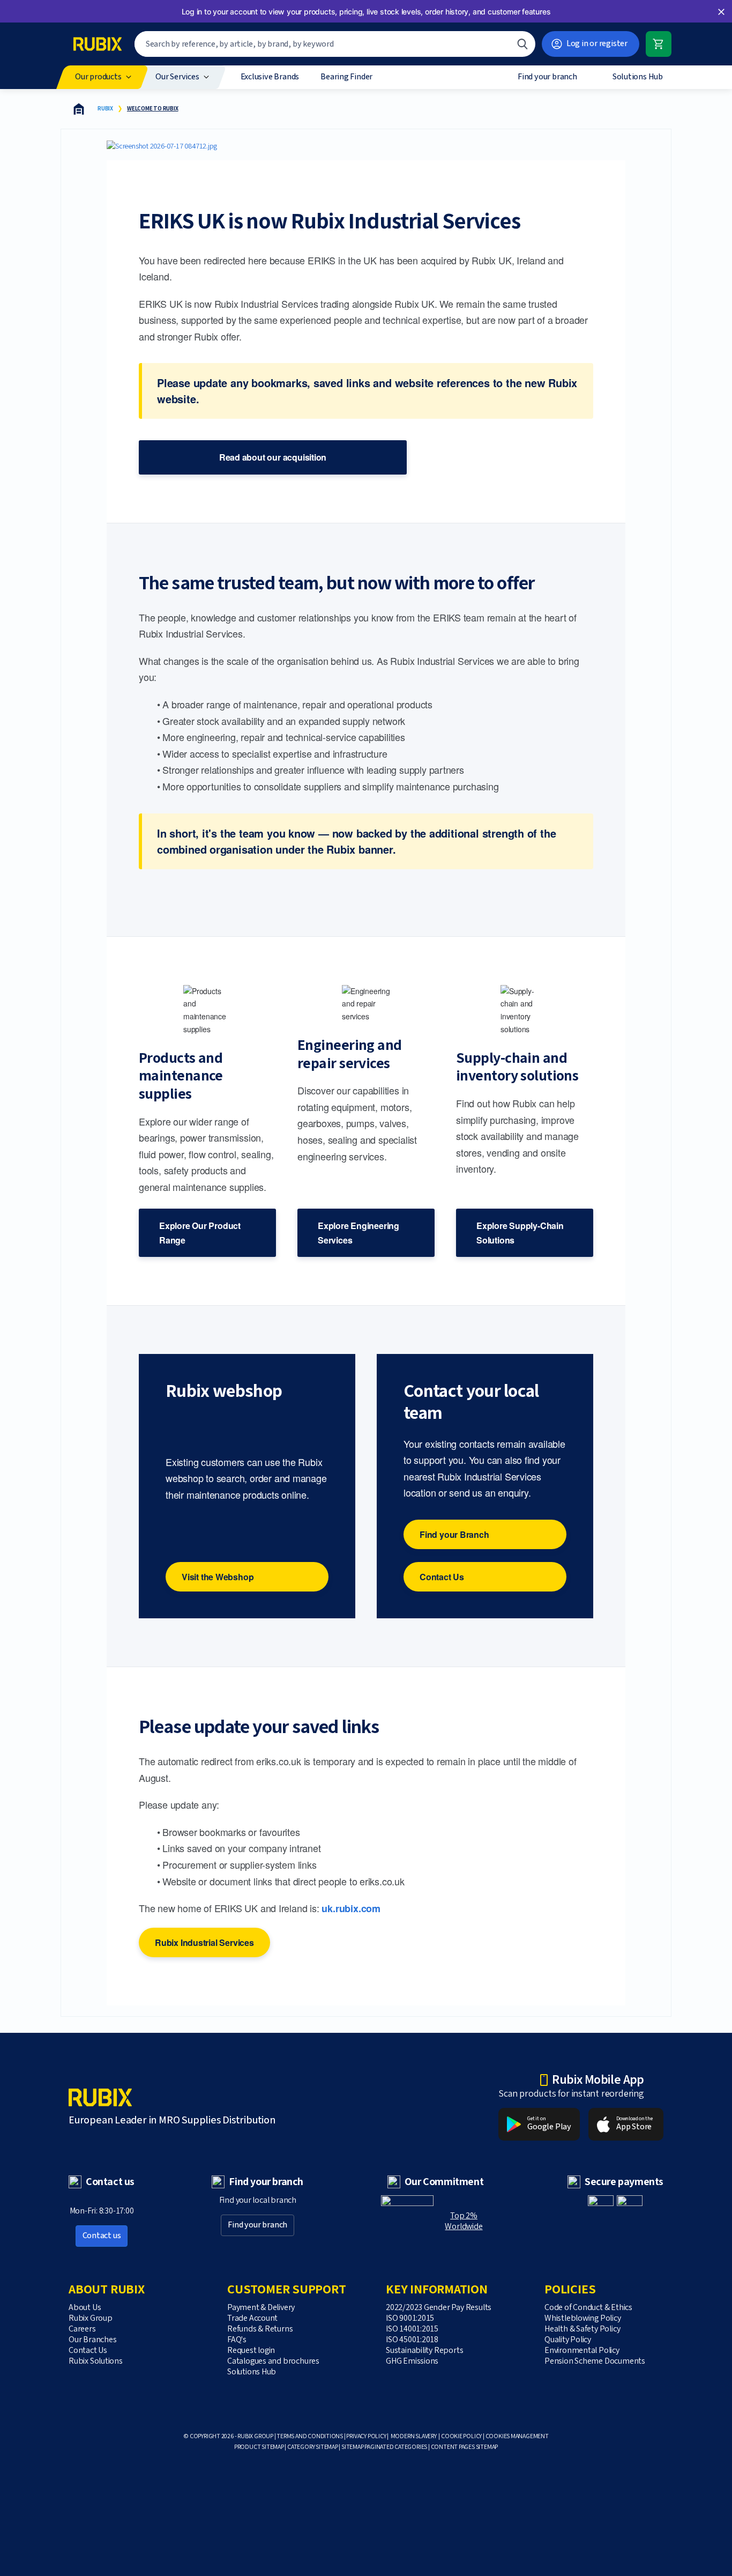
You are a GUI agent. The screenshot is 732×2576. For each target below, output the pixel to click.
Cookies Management (517, 2436)
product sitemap (259, 2447)
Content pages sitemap (465, 2447)
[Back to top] (651, 2543)
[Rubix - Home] (98, 44)
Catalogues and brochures (273, 2361)
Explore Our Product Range (200, 1233)
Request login (251, 2351)
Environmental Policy (582, 2351)
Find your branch (257, 2225)
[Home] (79, 109)
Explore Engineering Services (358, 1233)
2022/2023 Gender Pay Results (439, 2308)
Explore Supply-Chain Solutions (520, 1233)
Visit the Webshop (218, 1577)
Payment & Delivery (261, 2308)
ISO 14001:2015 (412, 2329)
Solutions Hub (252, 2372)
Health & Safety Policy (582, 2329)
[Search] (522, 44)
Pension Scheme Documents (595, 2361)
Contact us (102, 2236)
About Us (85, 2308)
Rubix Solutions (96, 2361)
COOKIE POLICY (461, 2436)
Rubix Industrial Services (204, 1942)
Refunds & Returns (260, 2329)
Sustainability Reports (424, 2351)
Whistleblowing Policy (583, 2318)
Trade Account (252, 2318)
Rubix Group (91, 2318)
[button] (721, 12)
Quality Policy (568, 2340)
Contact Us (442, 1577)
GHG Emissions (412, 2361)
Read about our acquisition (273, 457)
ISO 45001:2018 (412, 2340)
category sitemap (313, 2447)
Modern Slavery (414, 2436)
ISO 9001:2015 (410, 2318)
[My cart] (659, 44)
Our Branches (92, 2340)
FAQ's (237, 2340)
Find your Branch (454, 1534)
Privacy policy (366, 2436)
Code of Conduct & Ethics (588, 2308)
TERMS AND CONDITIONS (310, 2436)
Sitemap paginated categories (384, 2447)
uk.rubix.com (351, 1908)
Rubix (105, 109)
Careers (82, 2329)
